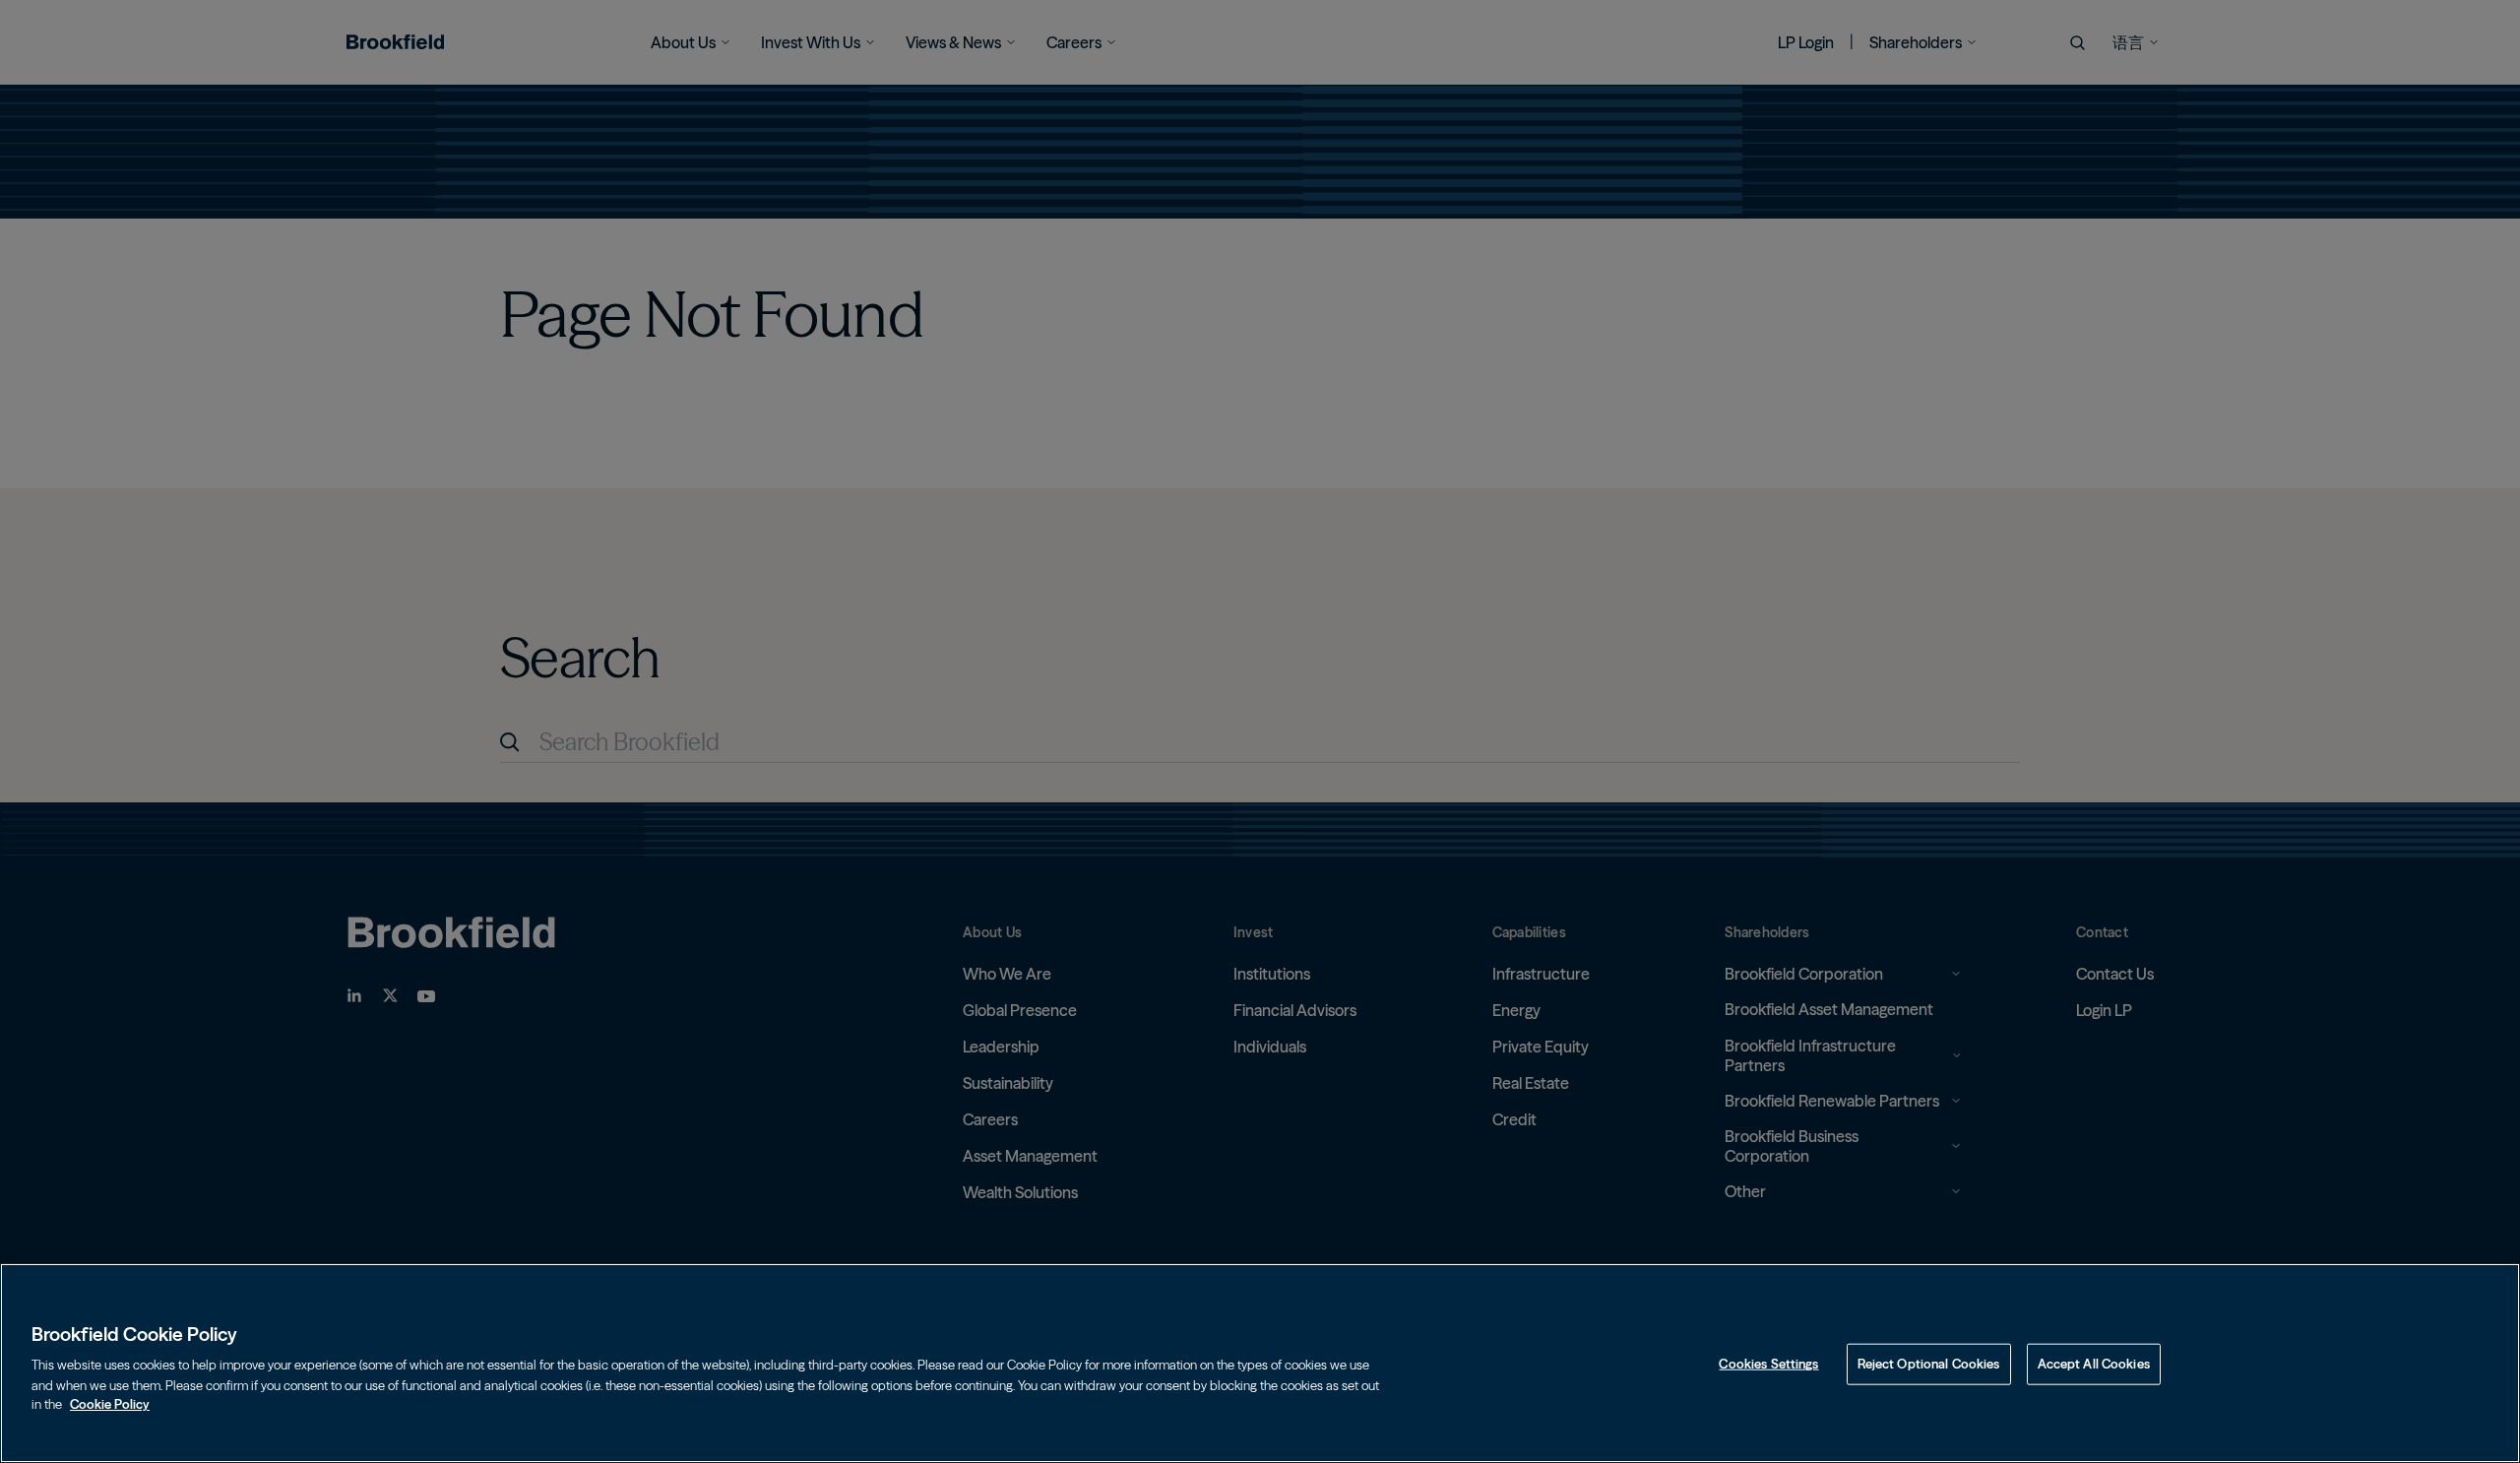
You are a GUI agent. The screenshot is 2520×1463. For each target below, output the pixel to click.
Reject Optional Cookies (1929, 1364)
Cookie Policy (110, 1403)
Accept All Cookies (2094, 1364)
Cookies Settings (1768, 1364)
